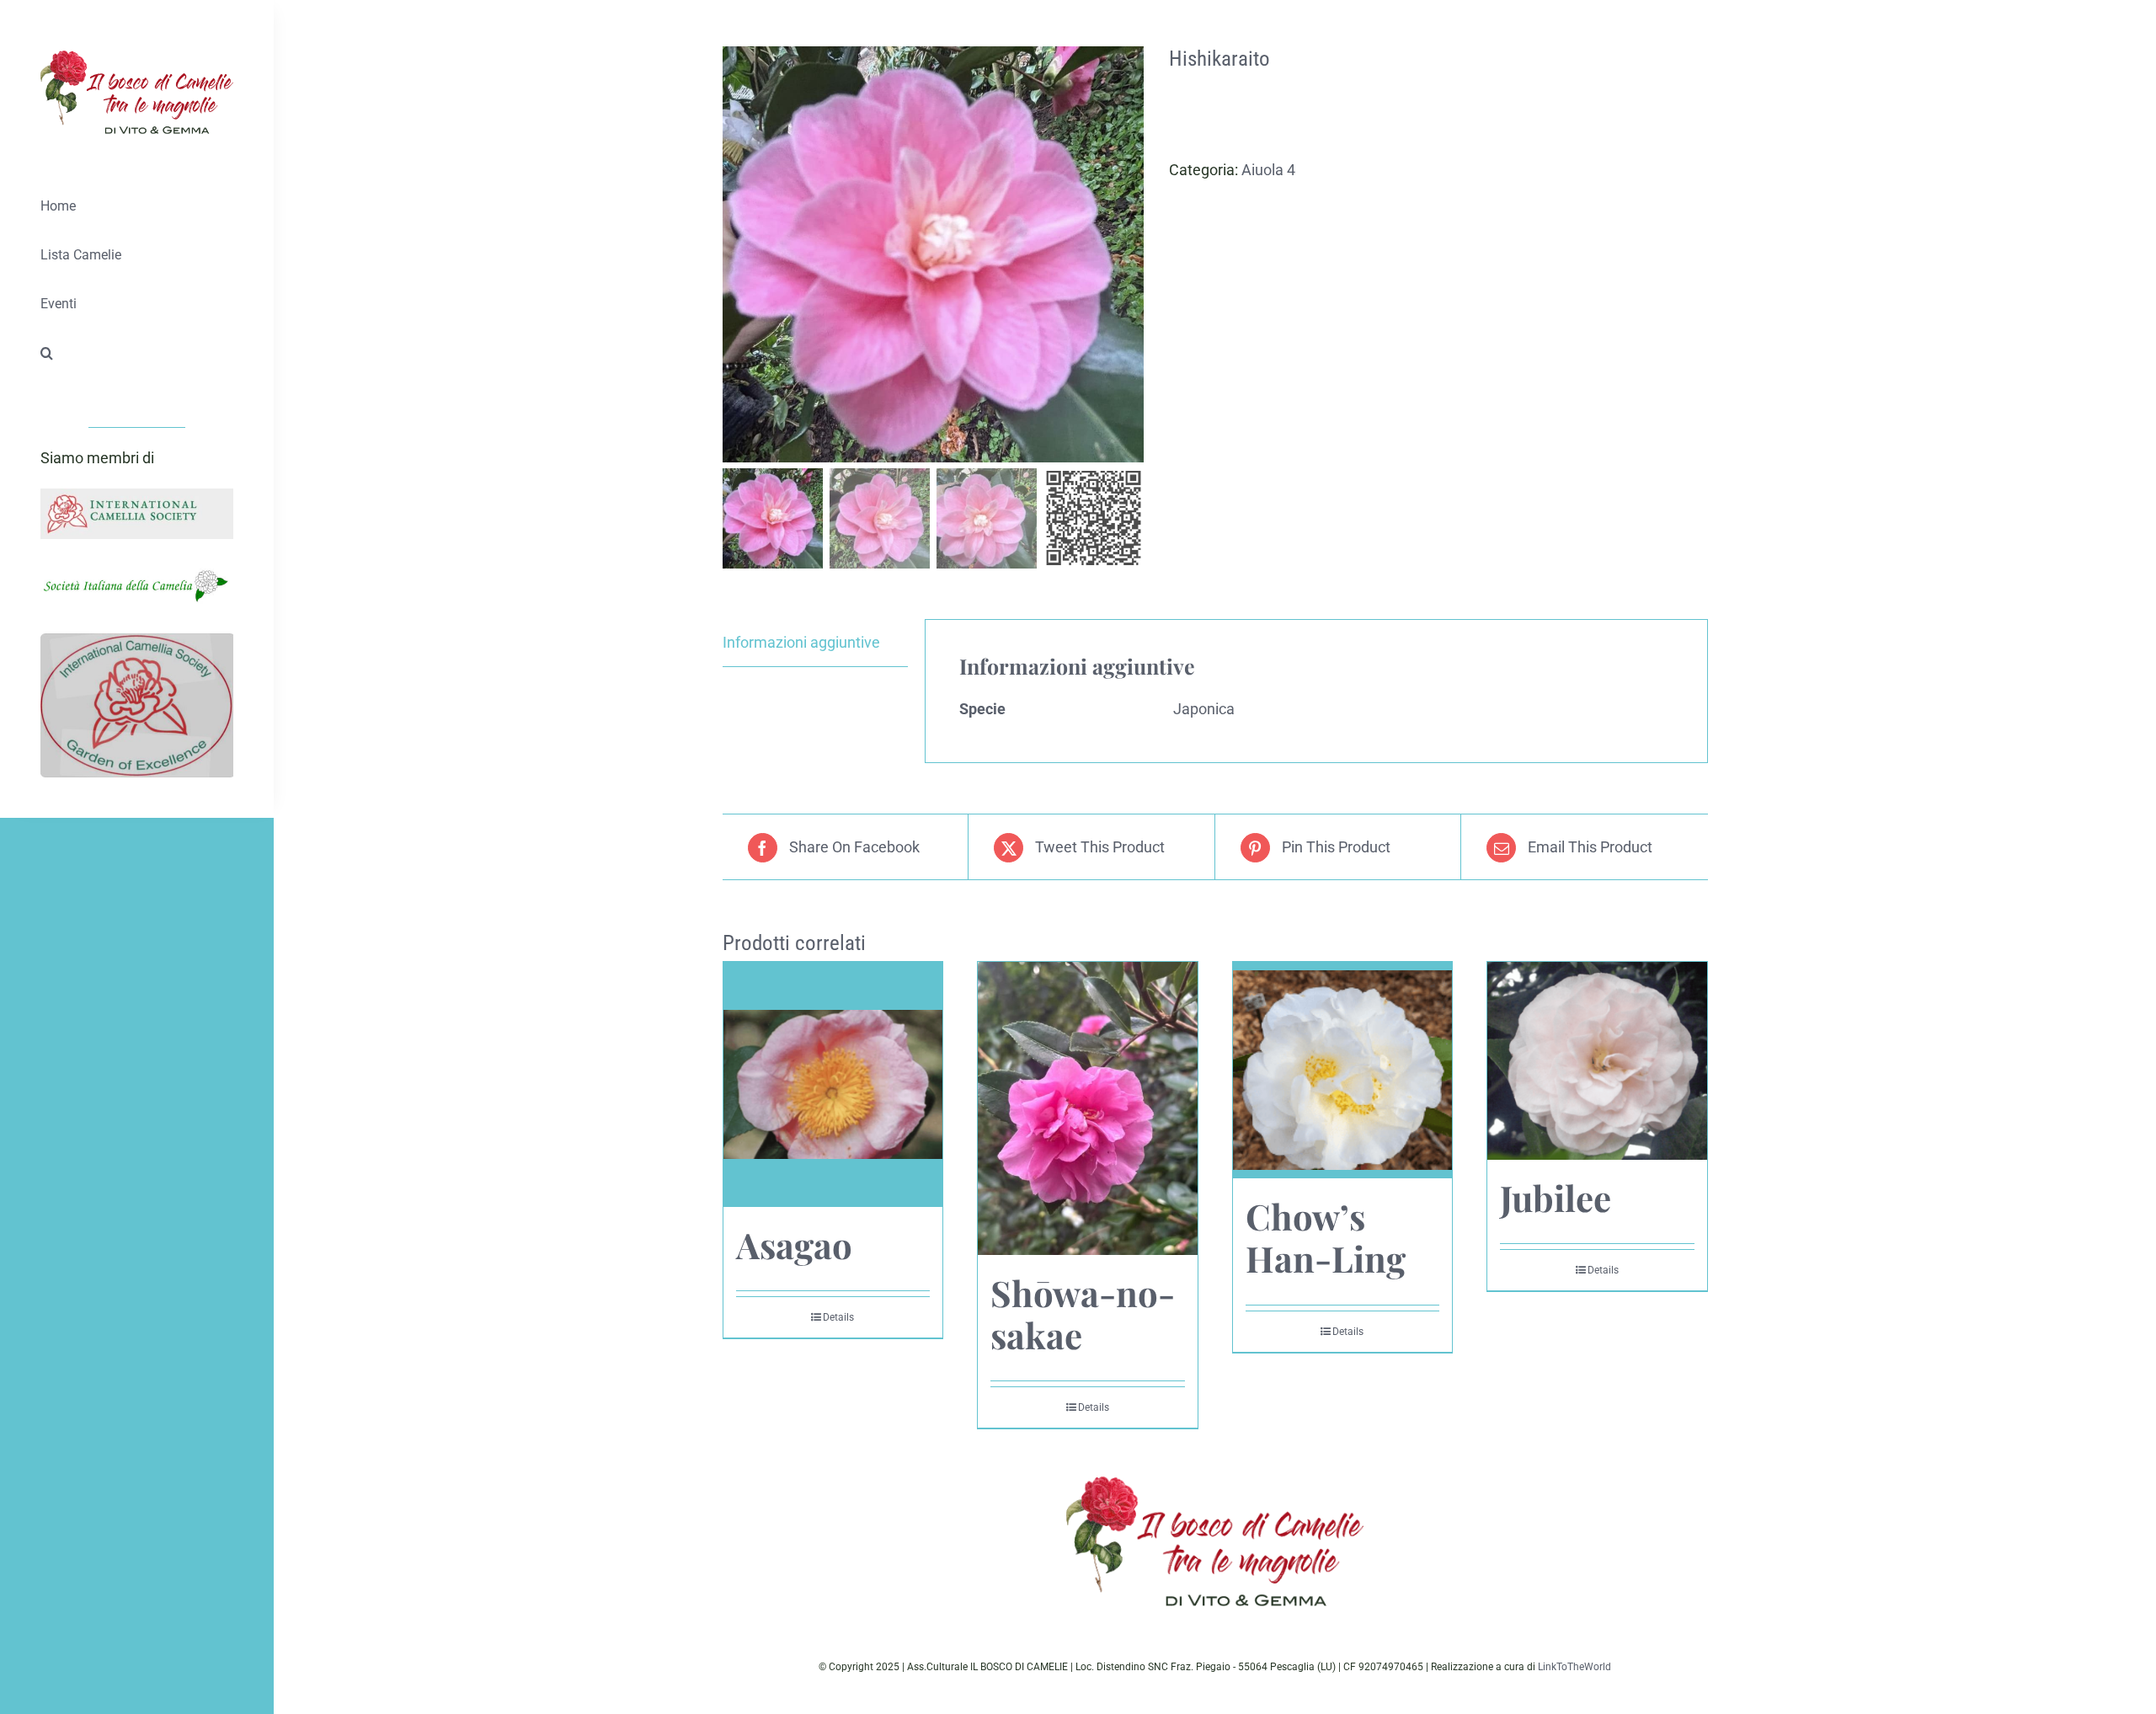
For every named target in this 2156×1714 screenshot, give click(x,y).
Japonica (1204, 709)
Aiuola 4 (1268, 170)
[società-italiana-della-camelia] (137, 571)
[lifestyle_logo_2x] (137, 58)
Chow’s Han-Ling (1326, 1237)
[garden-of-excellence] (137, 641)
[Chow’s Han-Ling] (1343, 1070)
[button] (137, 354)
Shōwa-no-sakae (1083, 1314)
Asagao (794, 1245)
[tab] (815, 643)
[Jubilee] (1597, 1060)
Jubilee (1556, 1198)
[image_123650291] (137, 496)
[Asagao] (833, 1084)
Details (838, 1317)
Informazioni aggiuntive (801, 642)
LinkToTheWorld (1574, 1667)
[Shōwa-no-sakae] (1088, 1108)
